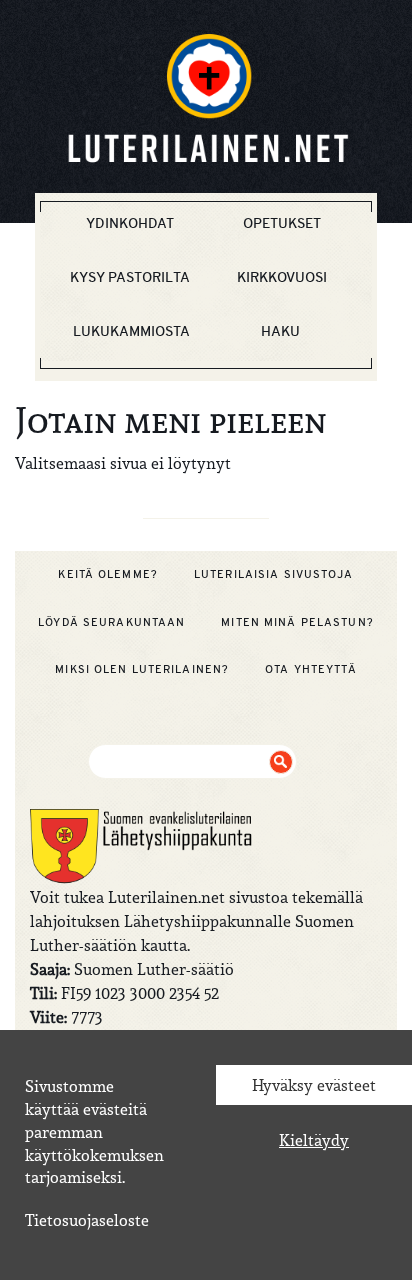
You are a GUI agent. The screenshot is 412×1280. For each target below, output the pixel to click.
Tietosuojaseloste (87, 1220)
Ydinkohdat (130, 223)
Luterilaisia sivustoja (274, 574)
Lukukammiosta (131, 331)
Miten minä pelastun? (297, 622)
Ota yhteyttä (310, 669)
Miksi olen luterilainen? (142, 669)
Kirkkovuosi (282, 277)
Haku (280, 331)
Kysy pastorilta (130, 277)
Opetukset (282, 223)
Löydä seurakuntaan (111, 622)
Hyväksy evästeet (314, 1085)
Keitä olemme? (108, 574)
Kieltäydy (314, 1140)
